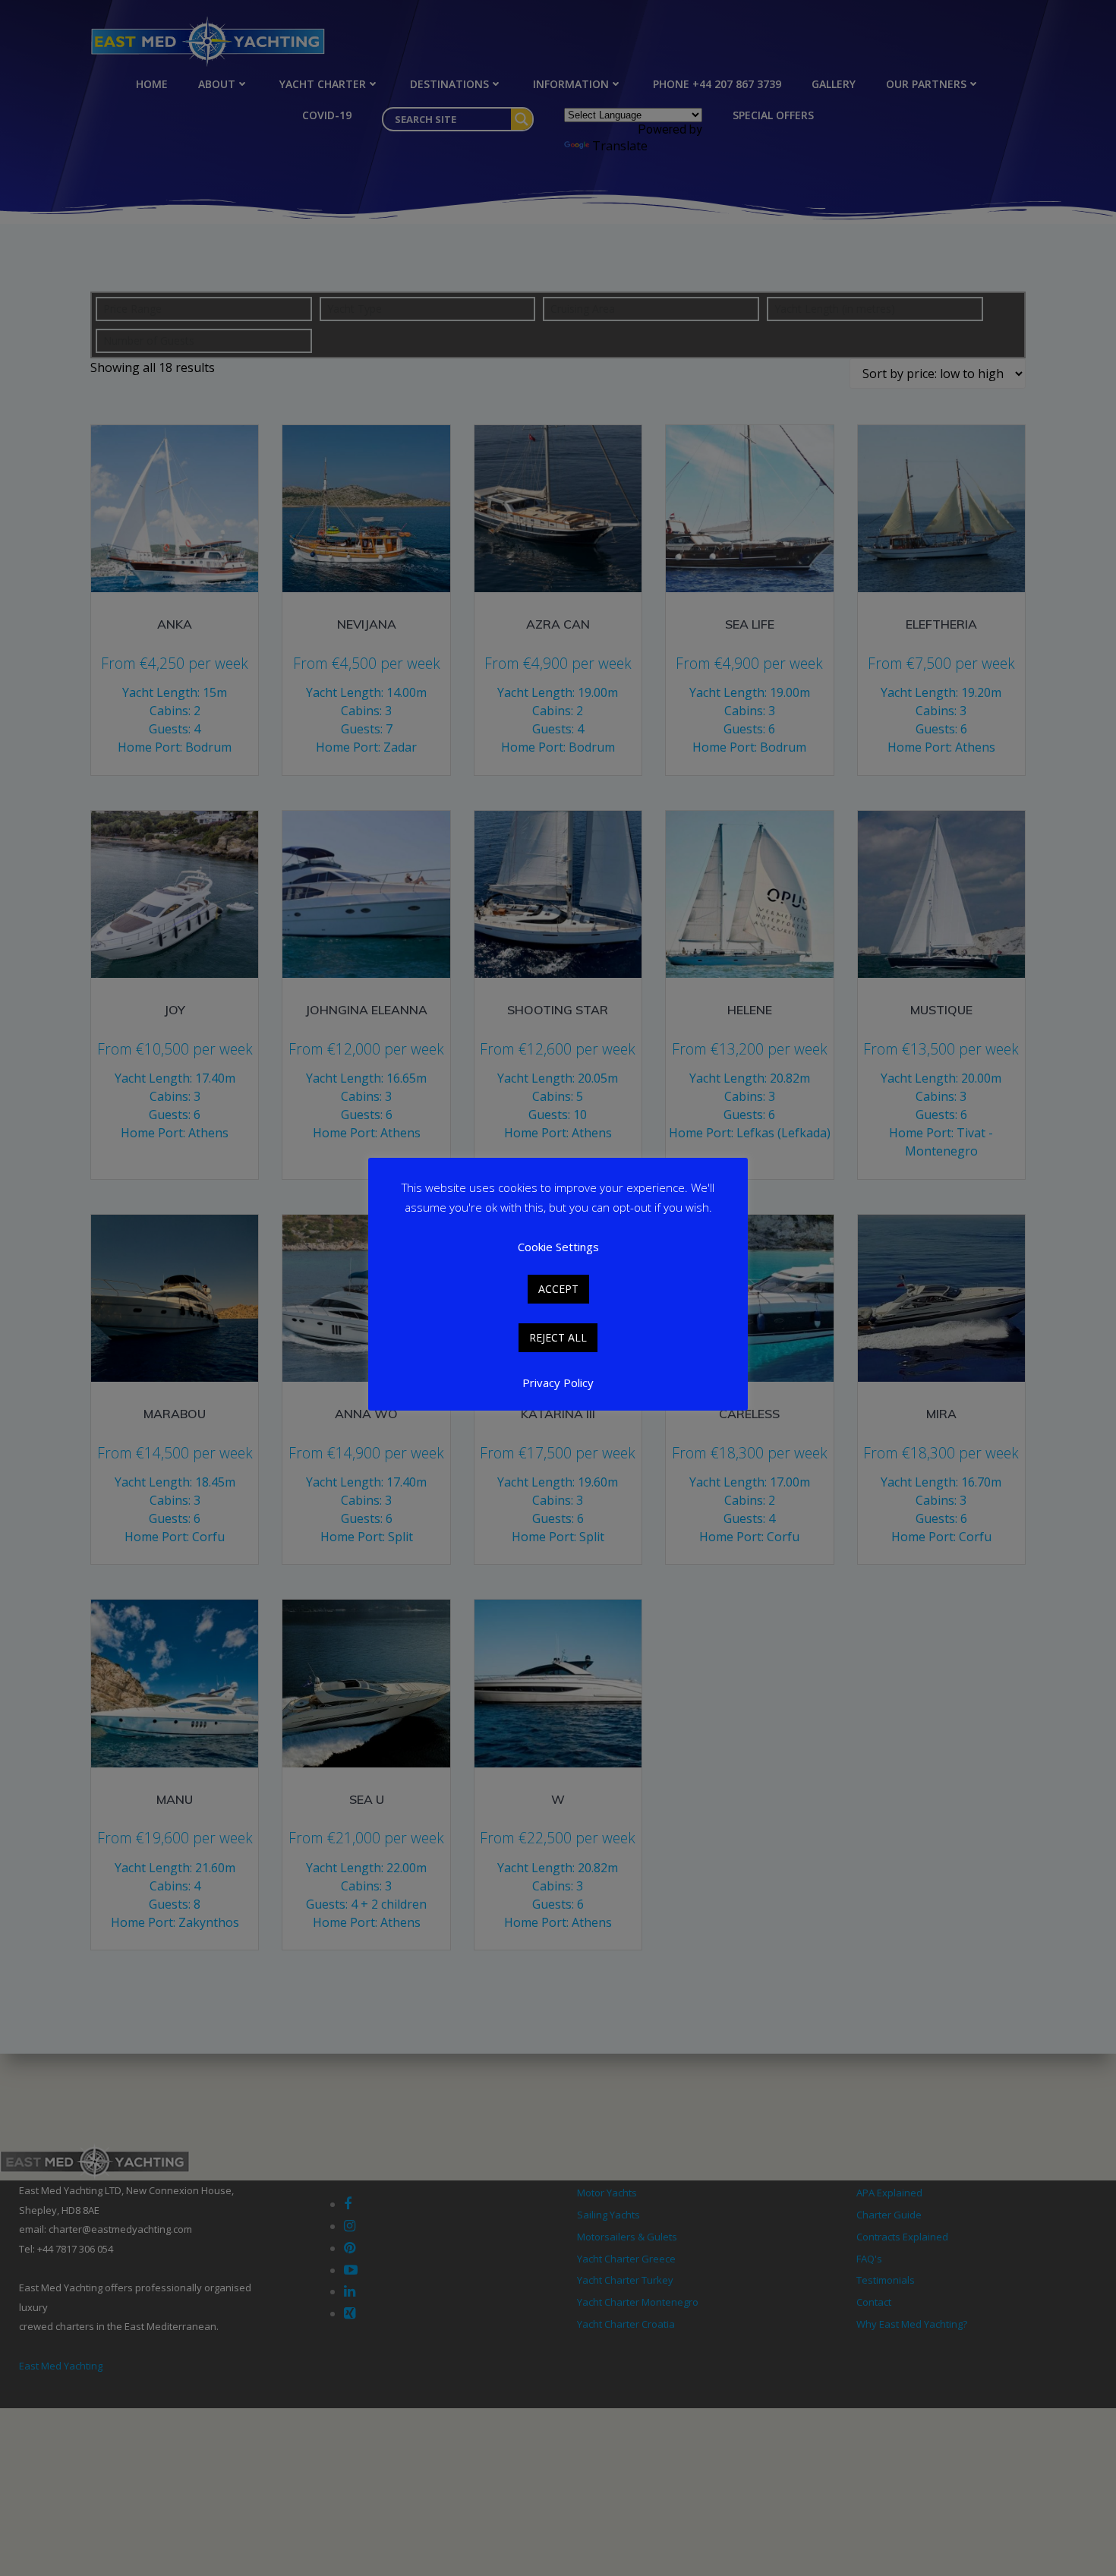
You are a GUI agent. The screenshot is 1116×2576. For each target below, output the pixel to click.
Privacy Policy (558, 1383)
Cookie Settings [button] (558, 1247)
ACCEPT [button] (558, 1289)
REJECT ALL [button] (558, 1337)
